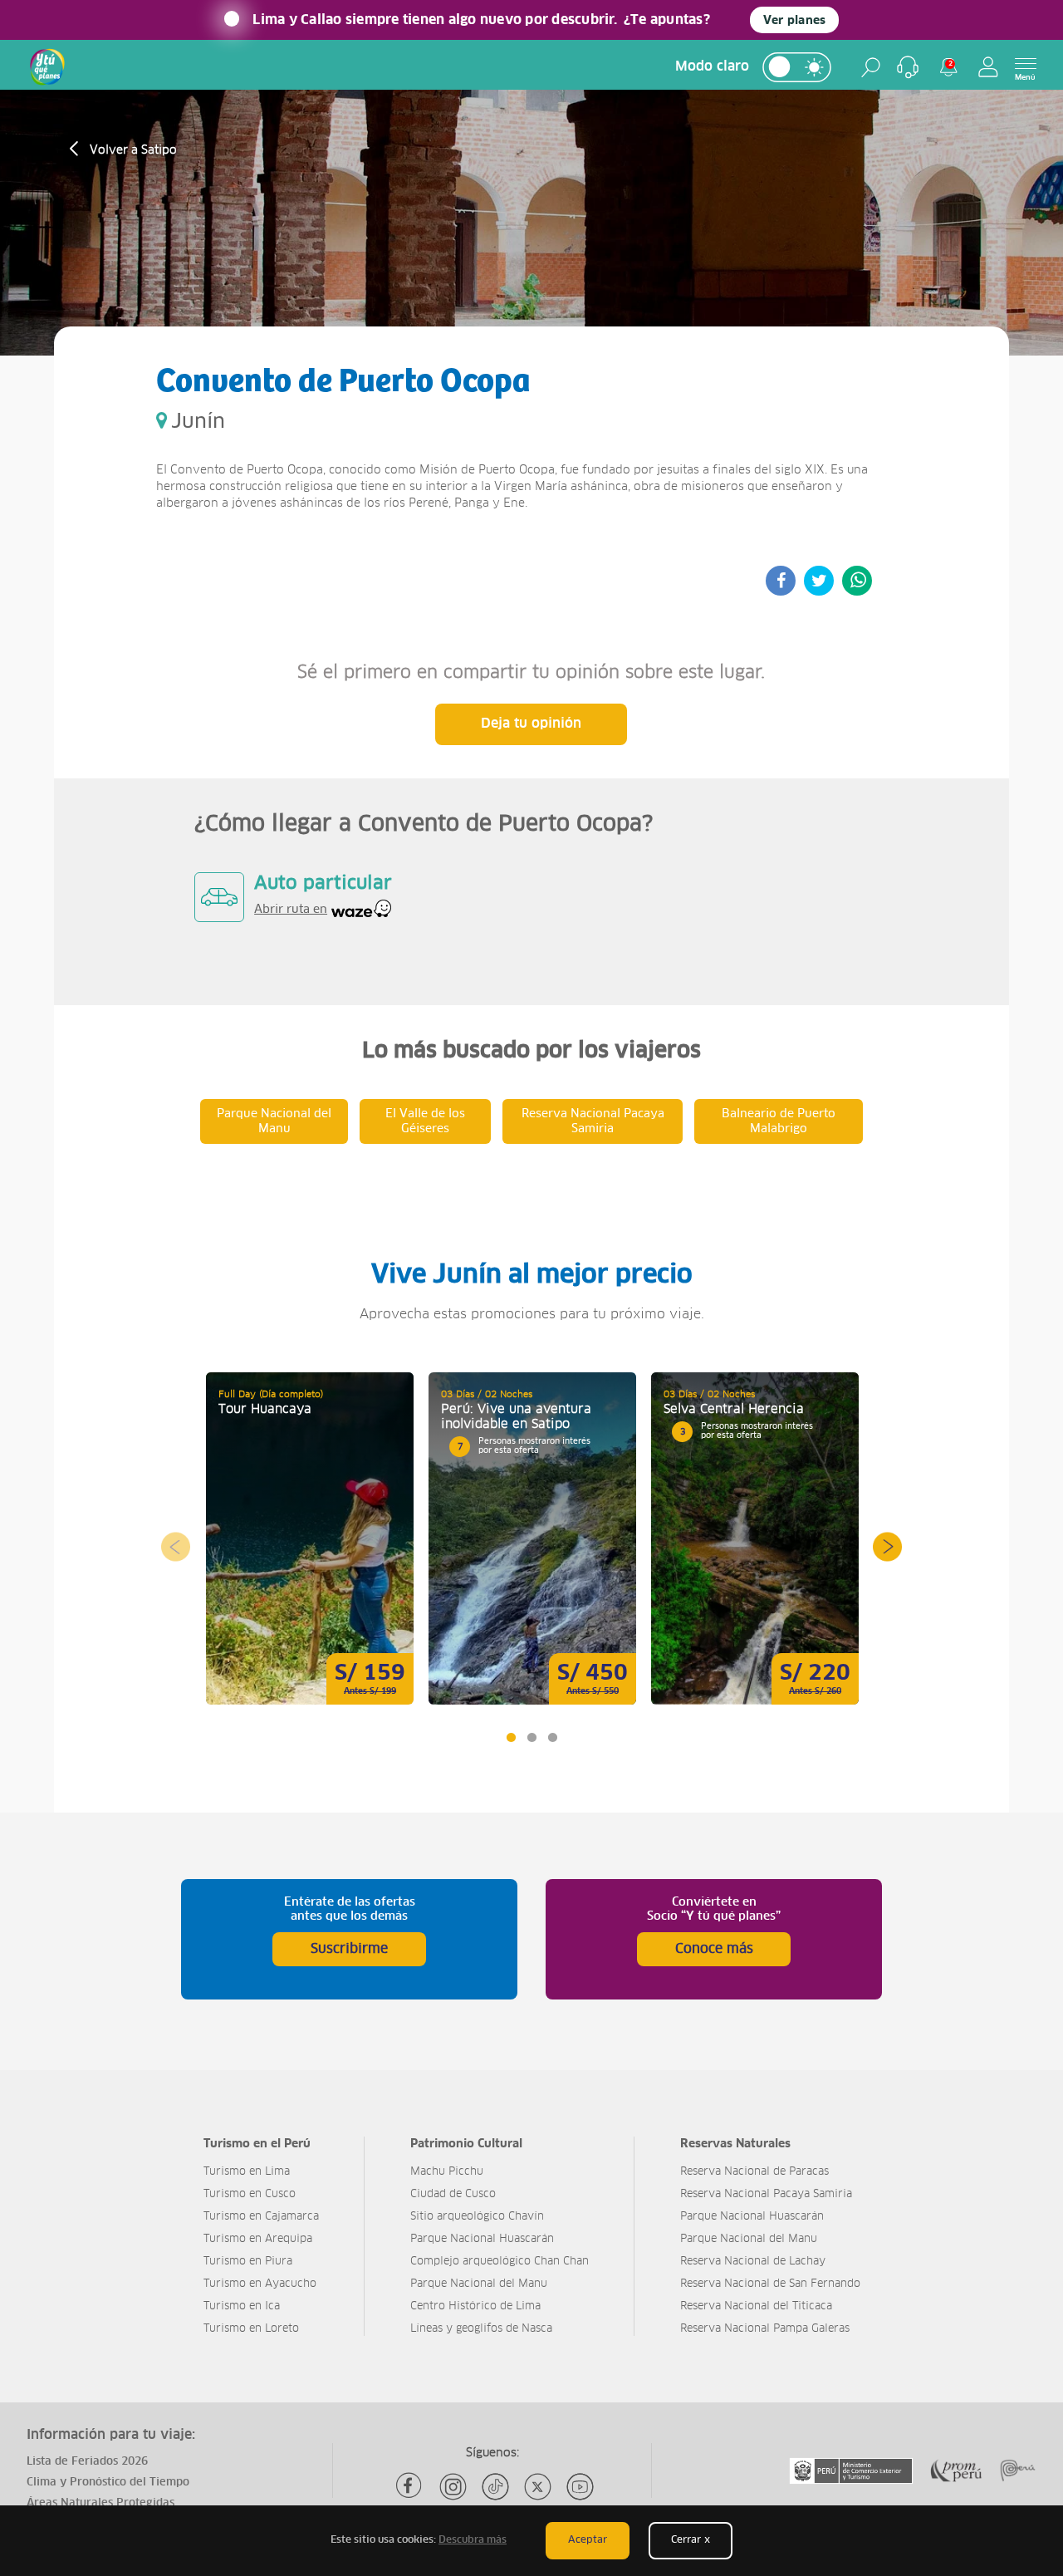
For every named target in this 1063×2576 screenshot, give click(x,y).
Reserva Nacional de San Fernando (770, 2284)
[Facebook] (411, 2487)
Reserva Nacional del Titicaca (756, 2306)
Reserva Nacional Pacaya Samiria (593, 1121)
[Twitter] (538, 2487)
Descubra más (473, 2540)
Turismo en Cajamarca (261, 2217)
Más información (310, 1538)
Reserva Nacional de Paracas (754, 2172)
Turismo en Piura (248, 2262)
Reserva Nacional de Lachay (753, 2262)
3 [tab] (552, 1737)
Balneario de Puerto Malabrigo (779, 1121)
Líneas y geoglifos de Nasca (481, 2329)
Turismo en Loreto (251, 2329)
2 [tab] (531, 1737)
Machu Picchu (447, 2172)
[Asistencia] (908, 67)
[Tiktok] (495, 2487)
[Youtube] (580, 2487)
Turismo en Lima (247, 2172)
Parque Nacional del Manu (274, 1121)
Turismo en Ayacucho (260, 2284)
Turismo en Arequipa (258, 2239)
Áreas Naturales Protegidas (100, 2503)
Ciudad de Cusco (453, 2194)
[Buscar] (871, 67)
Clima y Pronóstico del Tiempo (108, 2483)
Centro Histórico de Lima (475, 2306)
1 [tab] (510, 1737)
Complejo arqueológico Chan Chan (500, 2262)
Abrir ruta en (291, 910)
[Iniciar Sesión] (988, 67)
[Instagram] (453, 2487)
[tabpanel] (310, 1538)
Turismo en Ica (242, 2306)
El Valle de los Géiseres (425, 1121)
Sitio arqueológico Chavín (477, 2217)
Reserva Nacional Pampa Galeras (765, 2329)
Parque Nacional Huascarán (482, 2239)
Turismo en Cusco (250, 2194)
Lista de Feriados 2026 (87, 2462)
